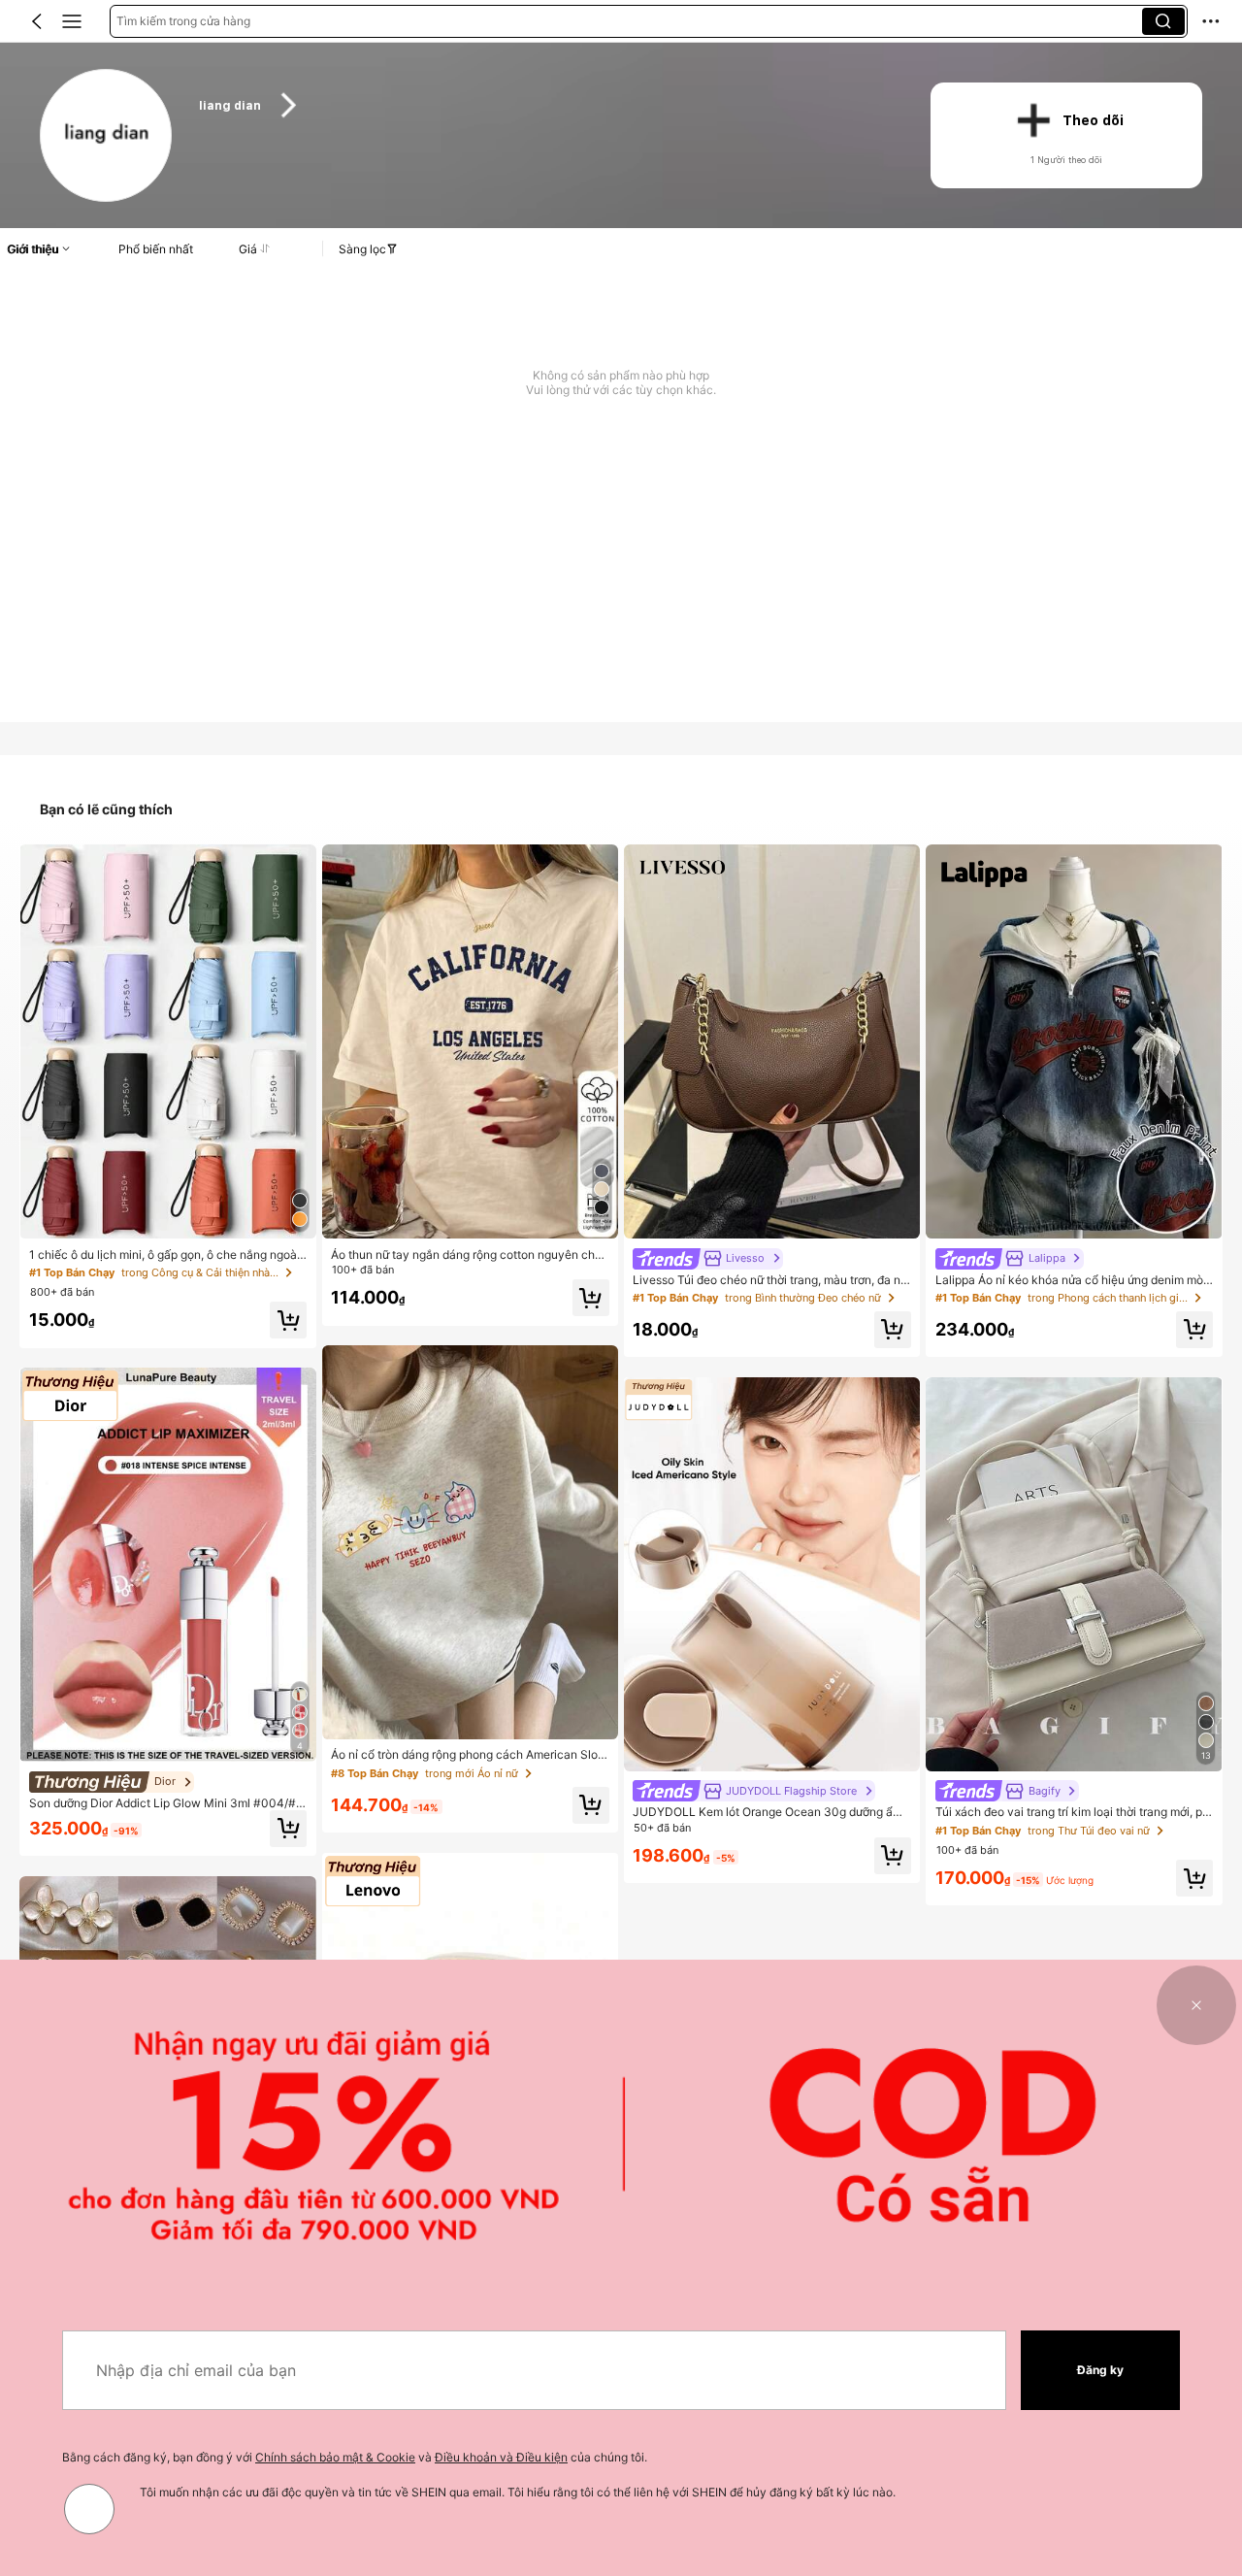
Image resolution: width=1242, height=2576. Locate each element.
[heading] (545, 105)
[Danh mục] (72, 21)
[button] (37, 21)
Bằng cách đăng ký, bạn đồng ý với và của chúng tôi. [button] (355, 2457)
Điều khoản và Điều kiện (501, 2457)
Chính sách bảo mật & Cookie (335, 2457)
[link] (107, 136)
